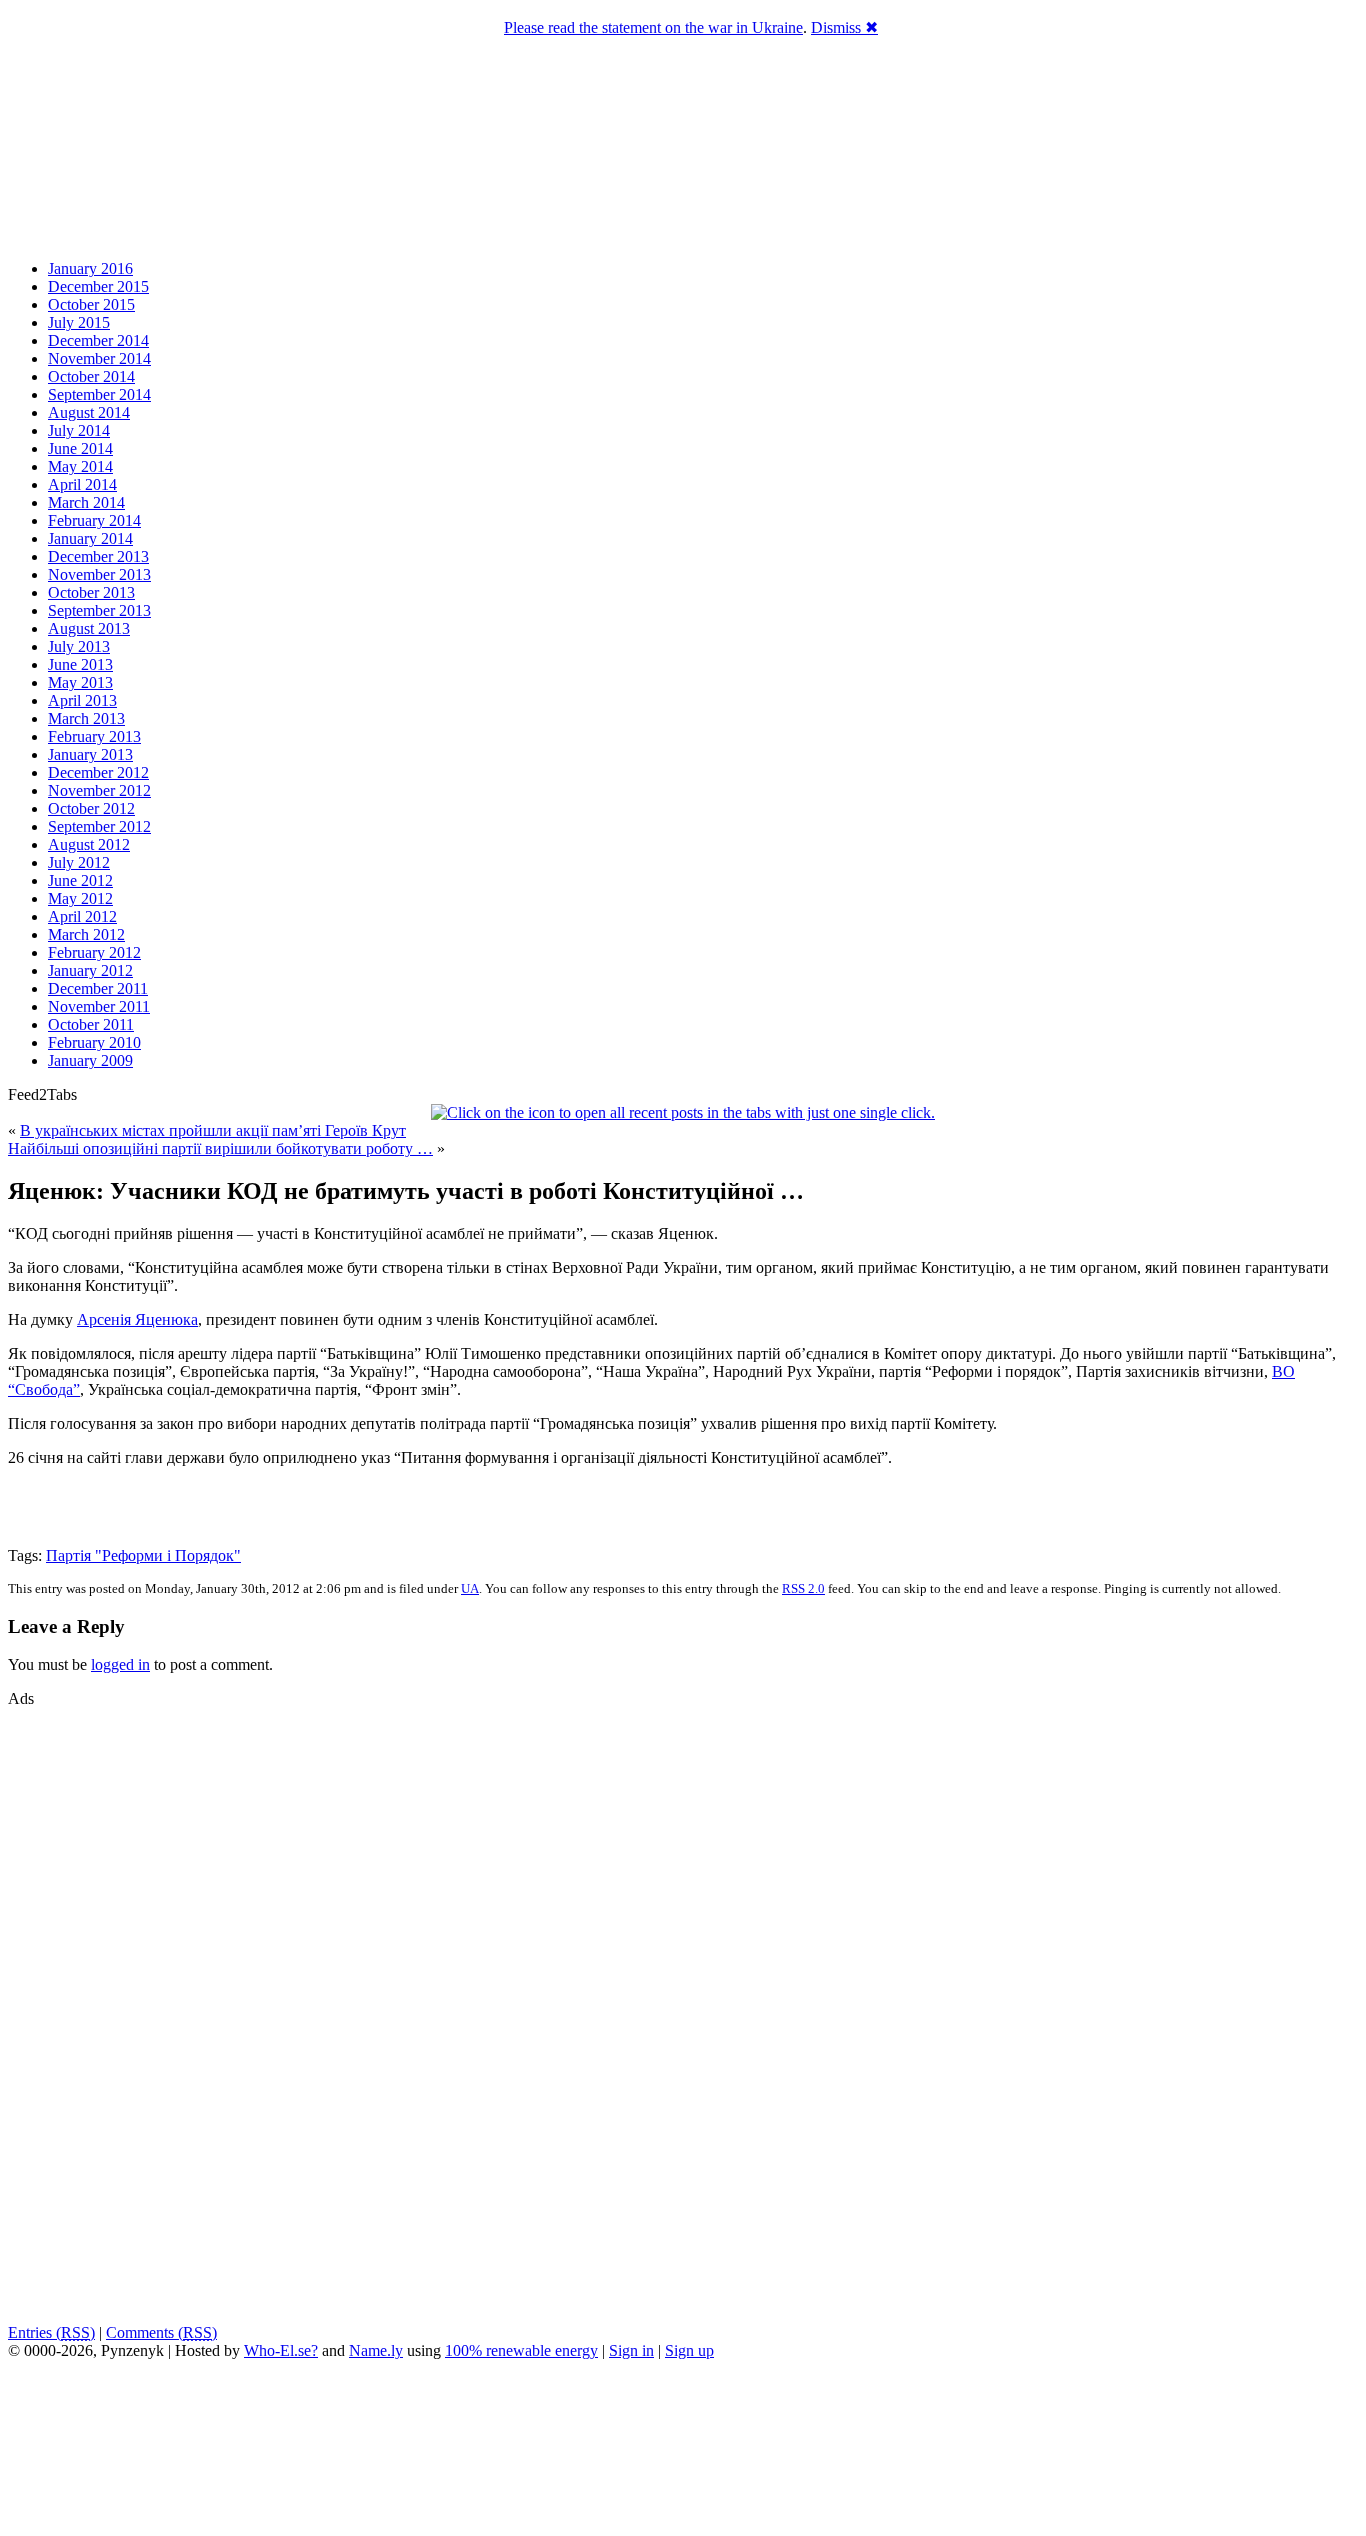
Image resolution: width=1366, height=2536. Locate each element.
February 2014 (94, 520)
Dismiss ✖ (844, 27)
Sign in (631, 2350)
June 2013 (80, 664)
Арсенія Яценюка (137, 1319)
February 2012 (94, 952)
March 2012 (86, 934)
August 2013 (89, 628)
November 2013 (99, 574)
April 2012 (82, 916)
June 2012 (80, 880)
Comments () (161, 2332)
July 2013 (79, 646)
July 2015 (79, 322)
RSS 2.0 (803, 1588)
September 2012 (99, 826)
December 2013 (98, 556)
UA (470, 1588)
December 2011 (98, 988)
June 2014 (80, 448)
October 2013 (91, 592)
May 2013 (80, 682)
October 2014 (91, 376)
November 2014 (99, 358)
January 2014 (90, 538)
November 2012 (99, 790)
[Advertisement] (68, 2008)
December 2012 (98, 772)
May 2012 (80, 898)
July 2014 (79, 430)
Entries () (51, 2332)
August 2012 (89, 844)
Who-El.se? (281, 2350)
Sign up (689, 2350)
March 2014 (86, 502)
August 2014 (89, 412)
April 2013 (82, 700)
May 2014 (80, 466)
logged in (120, 1664)
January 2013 (90, 754)
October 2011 (91, 1024)
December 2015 (98, 286)
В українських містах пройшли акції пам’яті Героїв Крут (213, 1130)
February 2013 (94, 736)
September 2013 (99, 610)
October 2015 (91, 304)
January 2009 (90, 1060)
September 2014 (99, 394)
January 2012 (90, 970)
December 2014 (98, 340)
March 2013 (86, 718)
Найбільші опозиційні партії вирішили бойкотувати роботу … (220, 1148)
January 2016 (90, 268)
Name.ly (376, 2350)
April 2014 (82, 484)
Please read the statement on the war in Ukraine (653, 27)
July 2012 (79, 862)
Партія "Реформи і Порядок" (143, 1555)
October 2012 (91, 808)
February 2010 (94, 1042)
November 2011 (99, 1006)
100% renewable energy (521, 2350)
